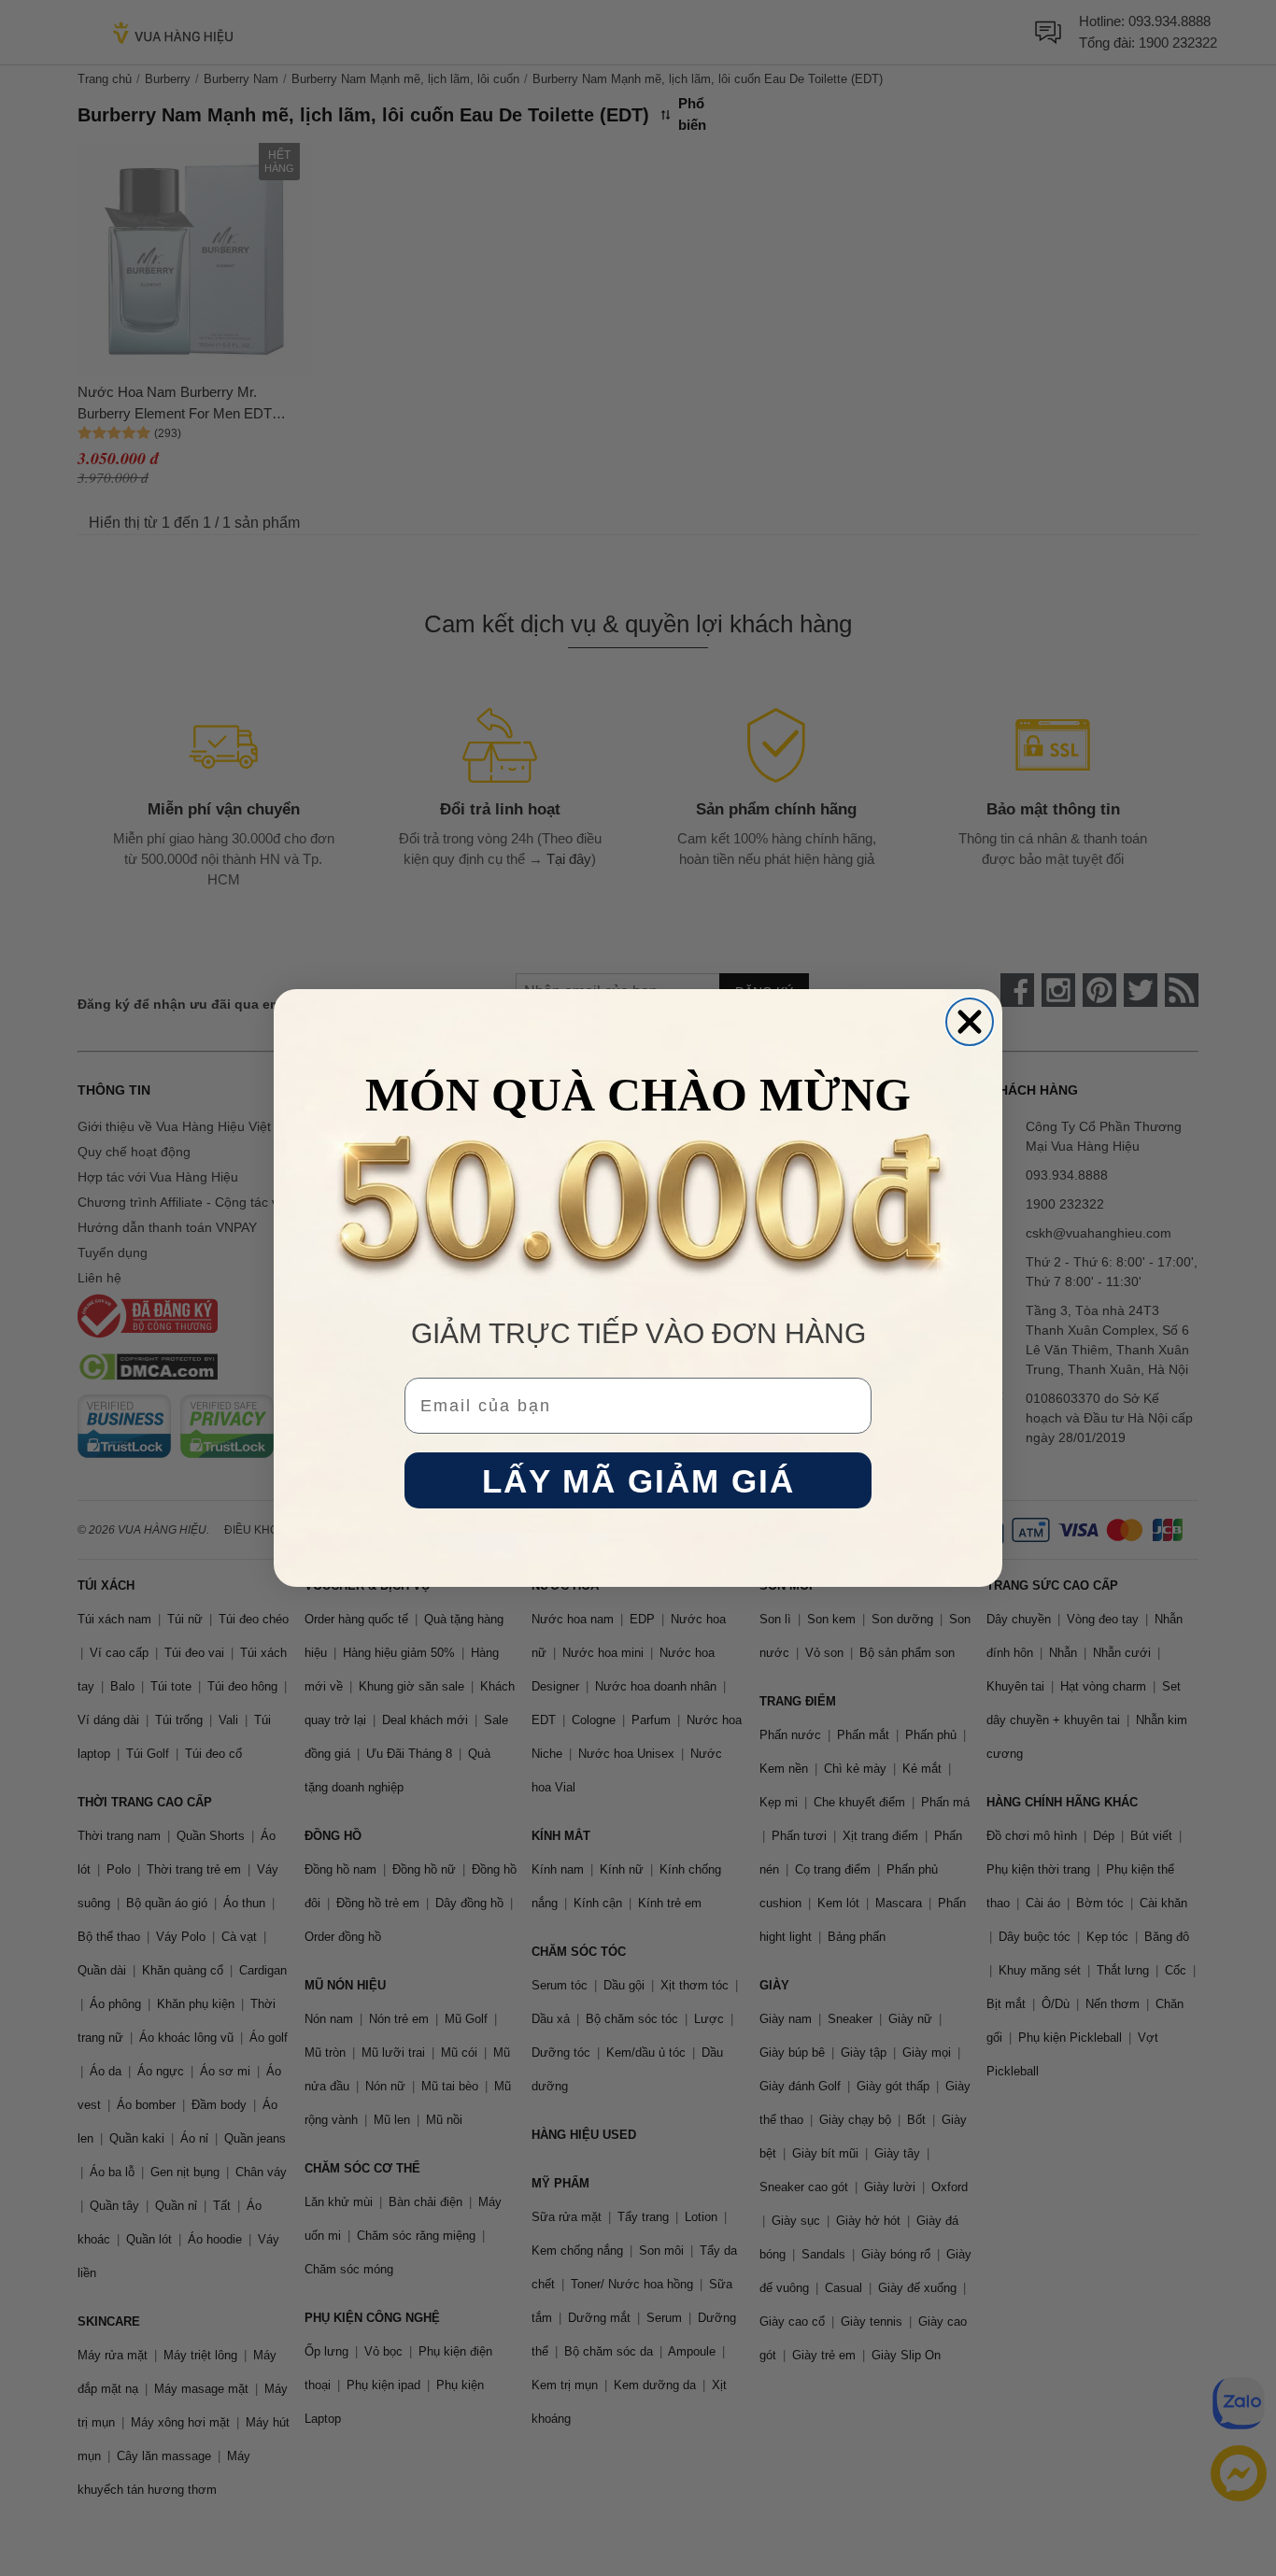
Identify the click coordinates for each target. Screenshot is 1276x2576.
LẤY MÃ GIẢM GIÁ (638, 1481)
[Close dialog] (970, 1022)
